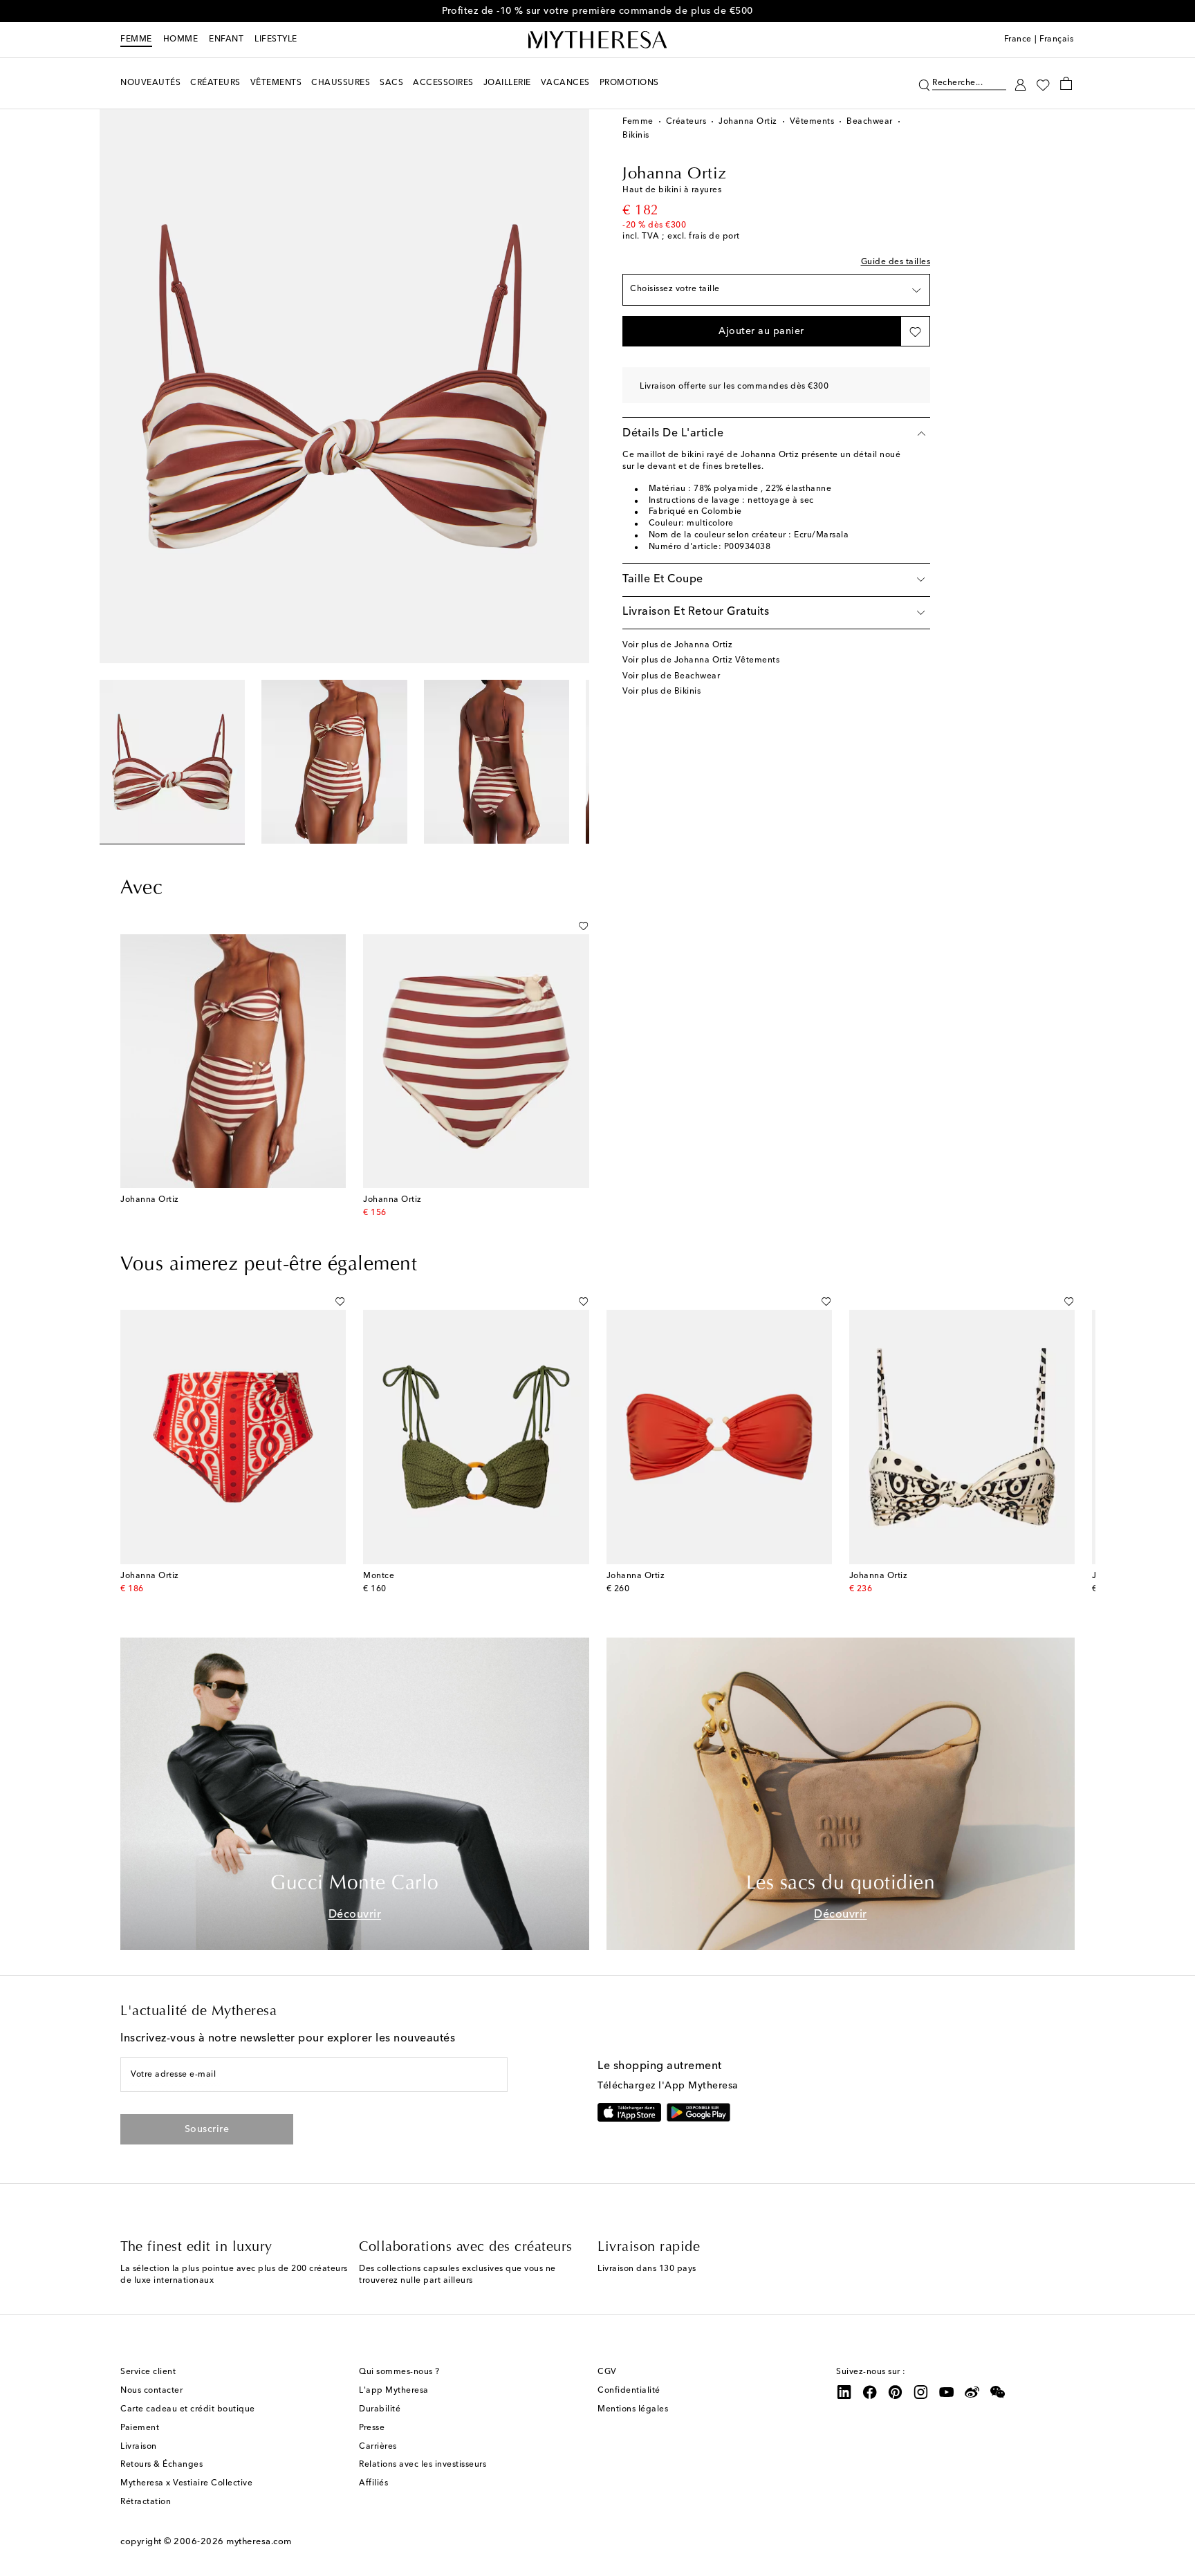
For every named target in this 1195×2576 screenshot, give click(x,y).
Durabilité (380, 2409)
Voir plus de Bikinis (661, 692)
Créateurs (686, 122)
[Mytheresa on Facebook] (870, 2392)
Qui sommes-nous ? (399, 2372)
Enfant (226, 39)
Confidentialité (629, 2391)
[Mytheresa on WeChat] (998, 2392)
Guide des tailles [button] (896, 262)
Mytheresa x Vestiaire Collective (186, 2483)
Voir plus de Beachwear (671, 676)
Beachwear (870, 122)
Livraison (139, 2447)
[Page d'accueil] (597, 40)
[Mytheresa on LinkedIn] (844, 2392)
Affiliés (373, 2483)
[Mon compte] (1020, 83)
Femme (136, 39)
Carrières (378, 2447)
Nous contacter (151, 2391)
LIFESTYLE (276, 39)
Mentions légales (633, 2409)
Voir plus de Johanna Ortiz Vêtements (701, 660)
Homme (181, 39)
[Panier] (1066, 83)
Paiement (140, 2428)
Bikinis (636, 136)
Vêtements (812, 122)
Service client (148, 2372)
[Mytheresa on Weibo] (972, 2392)
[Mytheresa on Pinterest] (896, 2392)
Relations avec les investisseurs (423, 2465)
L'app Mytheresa (394, 2391)
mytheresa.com (259, 2542)
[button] (924, 83)
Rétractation (146, 2502)
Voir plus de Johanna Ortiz (677, 645)
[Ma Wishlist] (1043, 84)
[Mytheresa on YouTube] (947, 2392)
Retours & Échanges (161, 2465)
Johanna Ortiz (748, 122)
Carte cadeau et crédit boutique (188, 2409)
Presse (372, 2428)
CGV (607, 2372)
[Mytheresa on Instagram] (921, 2392)
